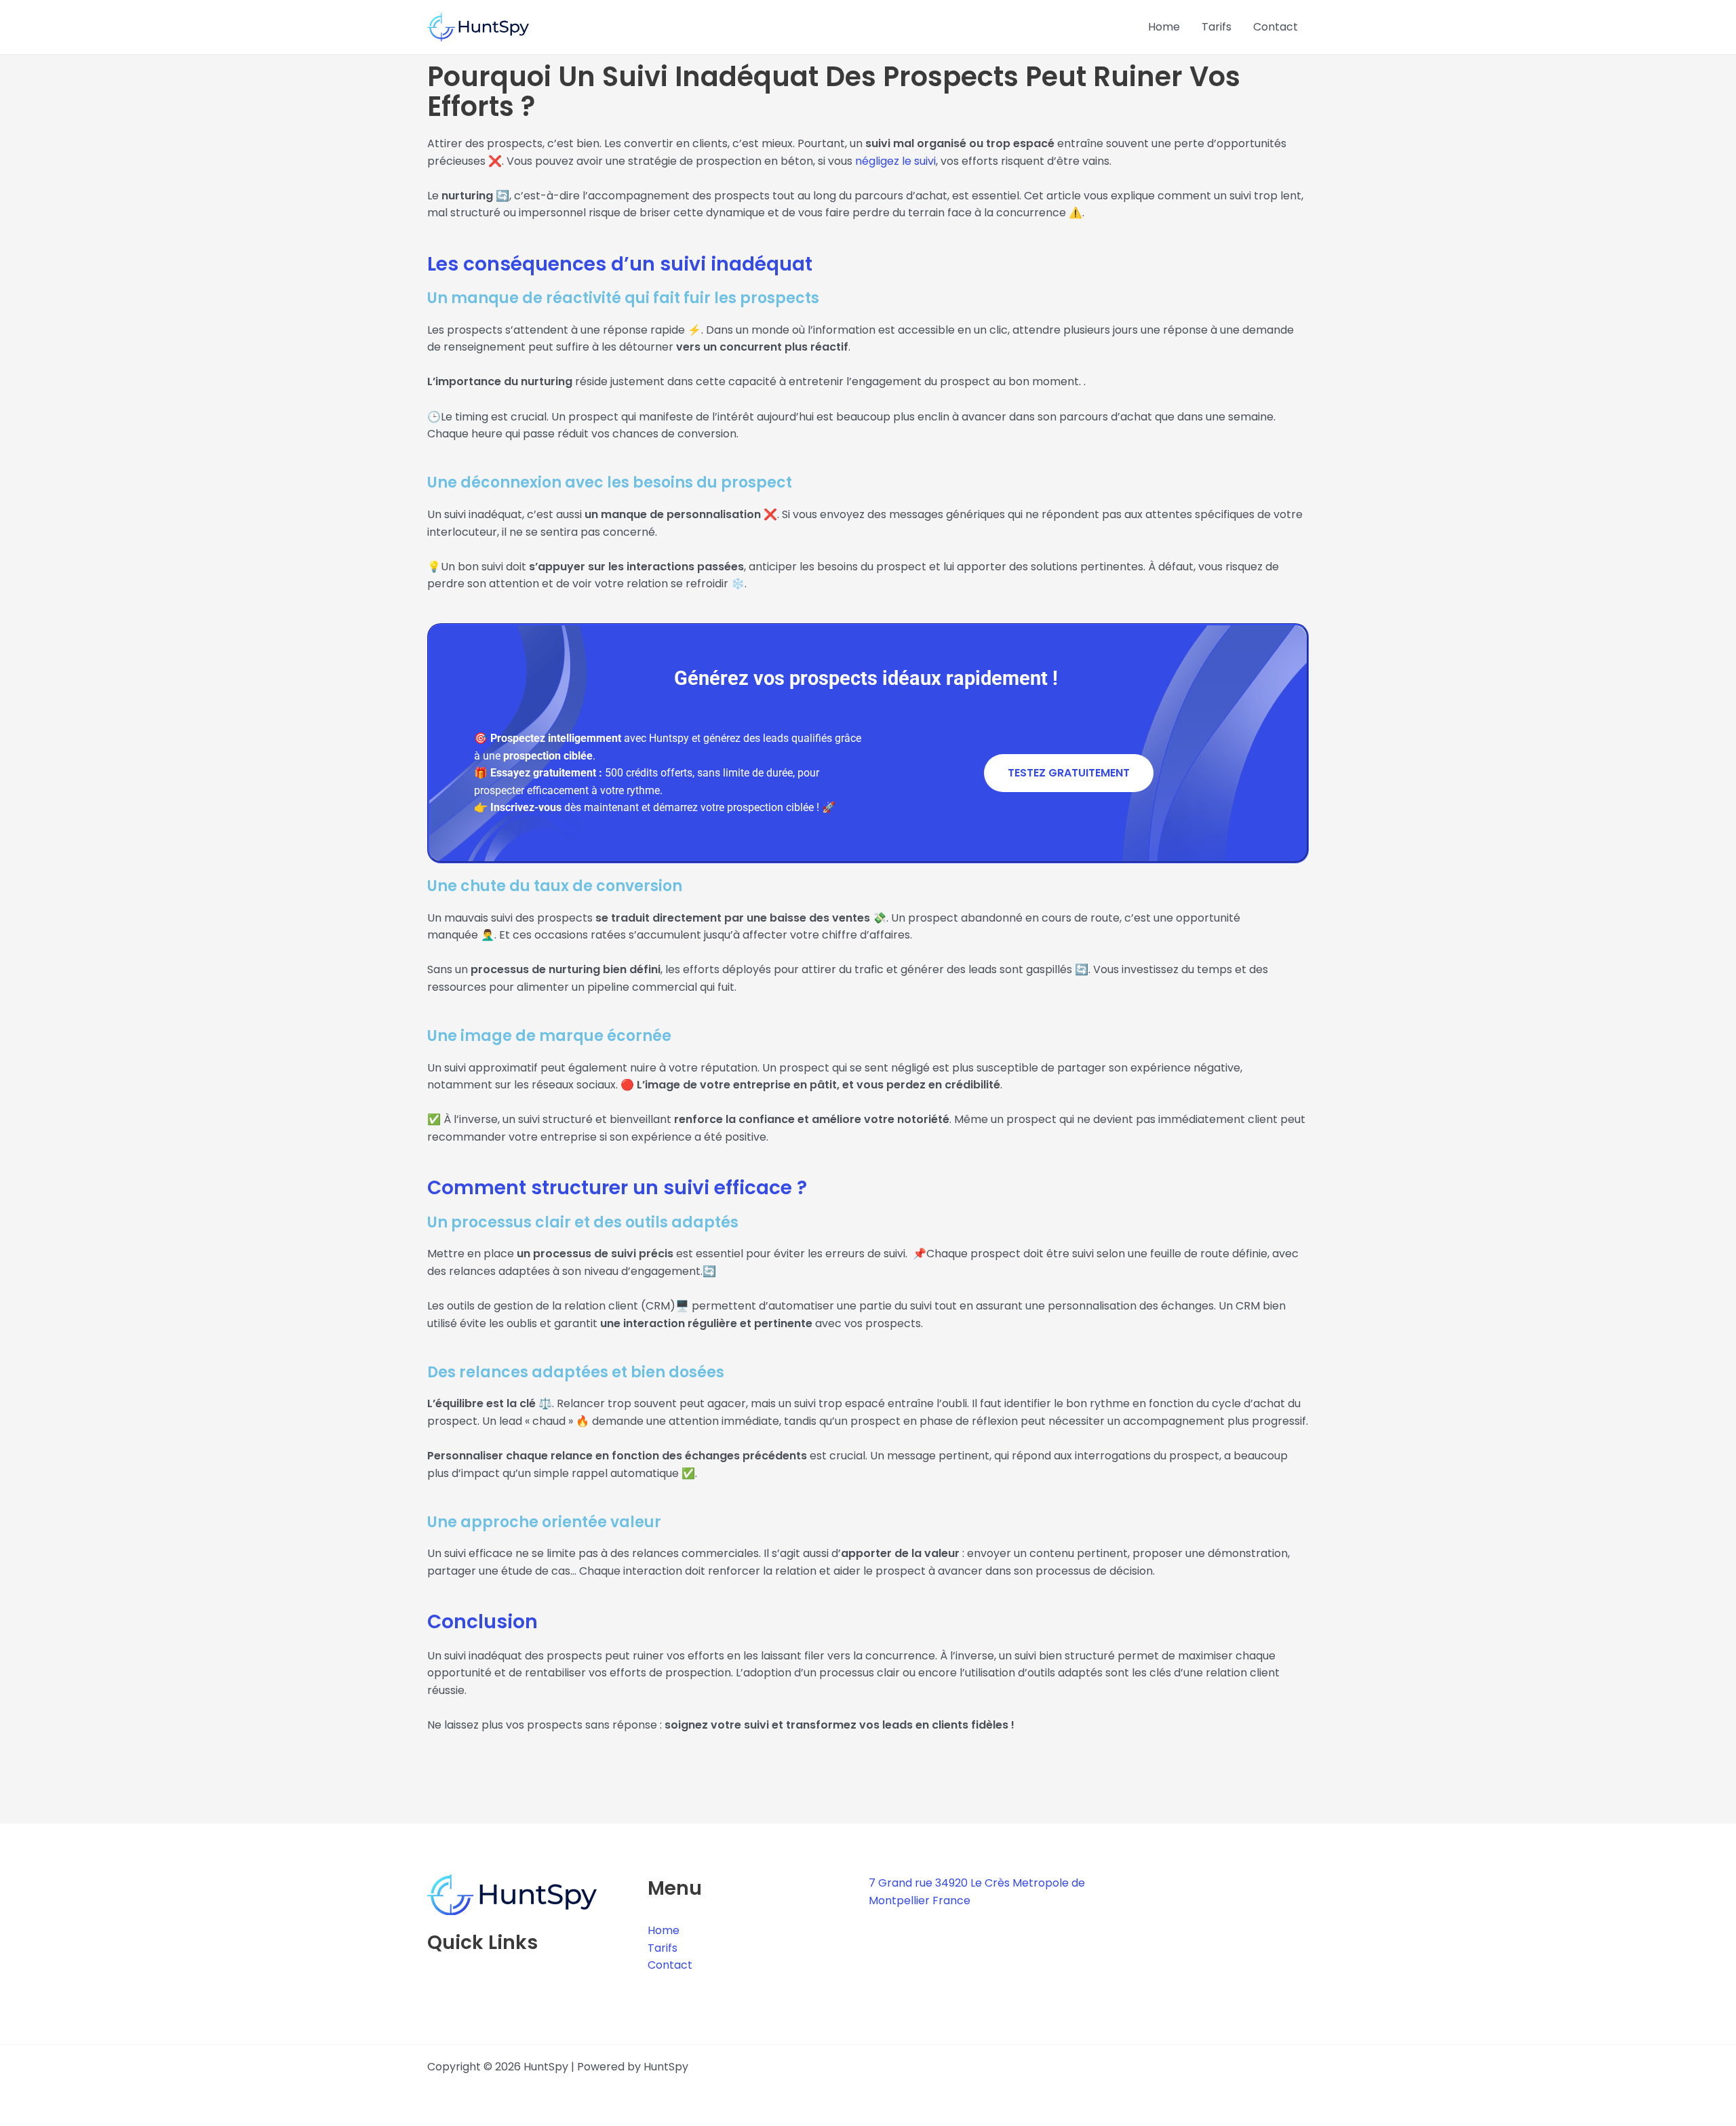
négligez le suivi (895, 161)
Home (1164, 27)
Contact (1276, 27)
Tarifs (1217, 27)
